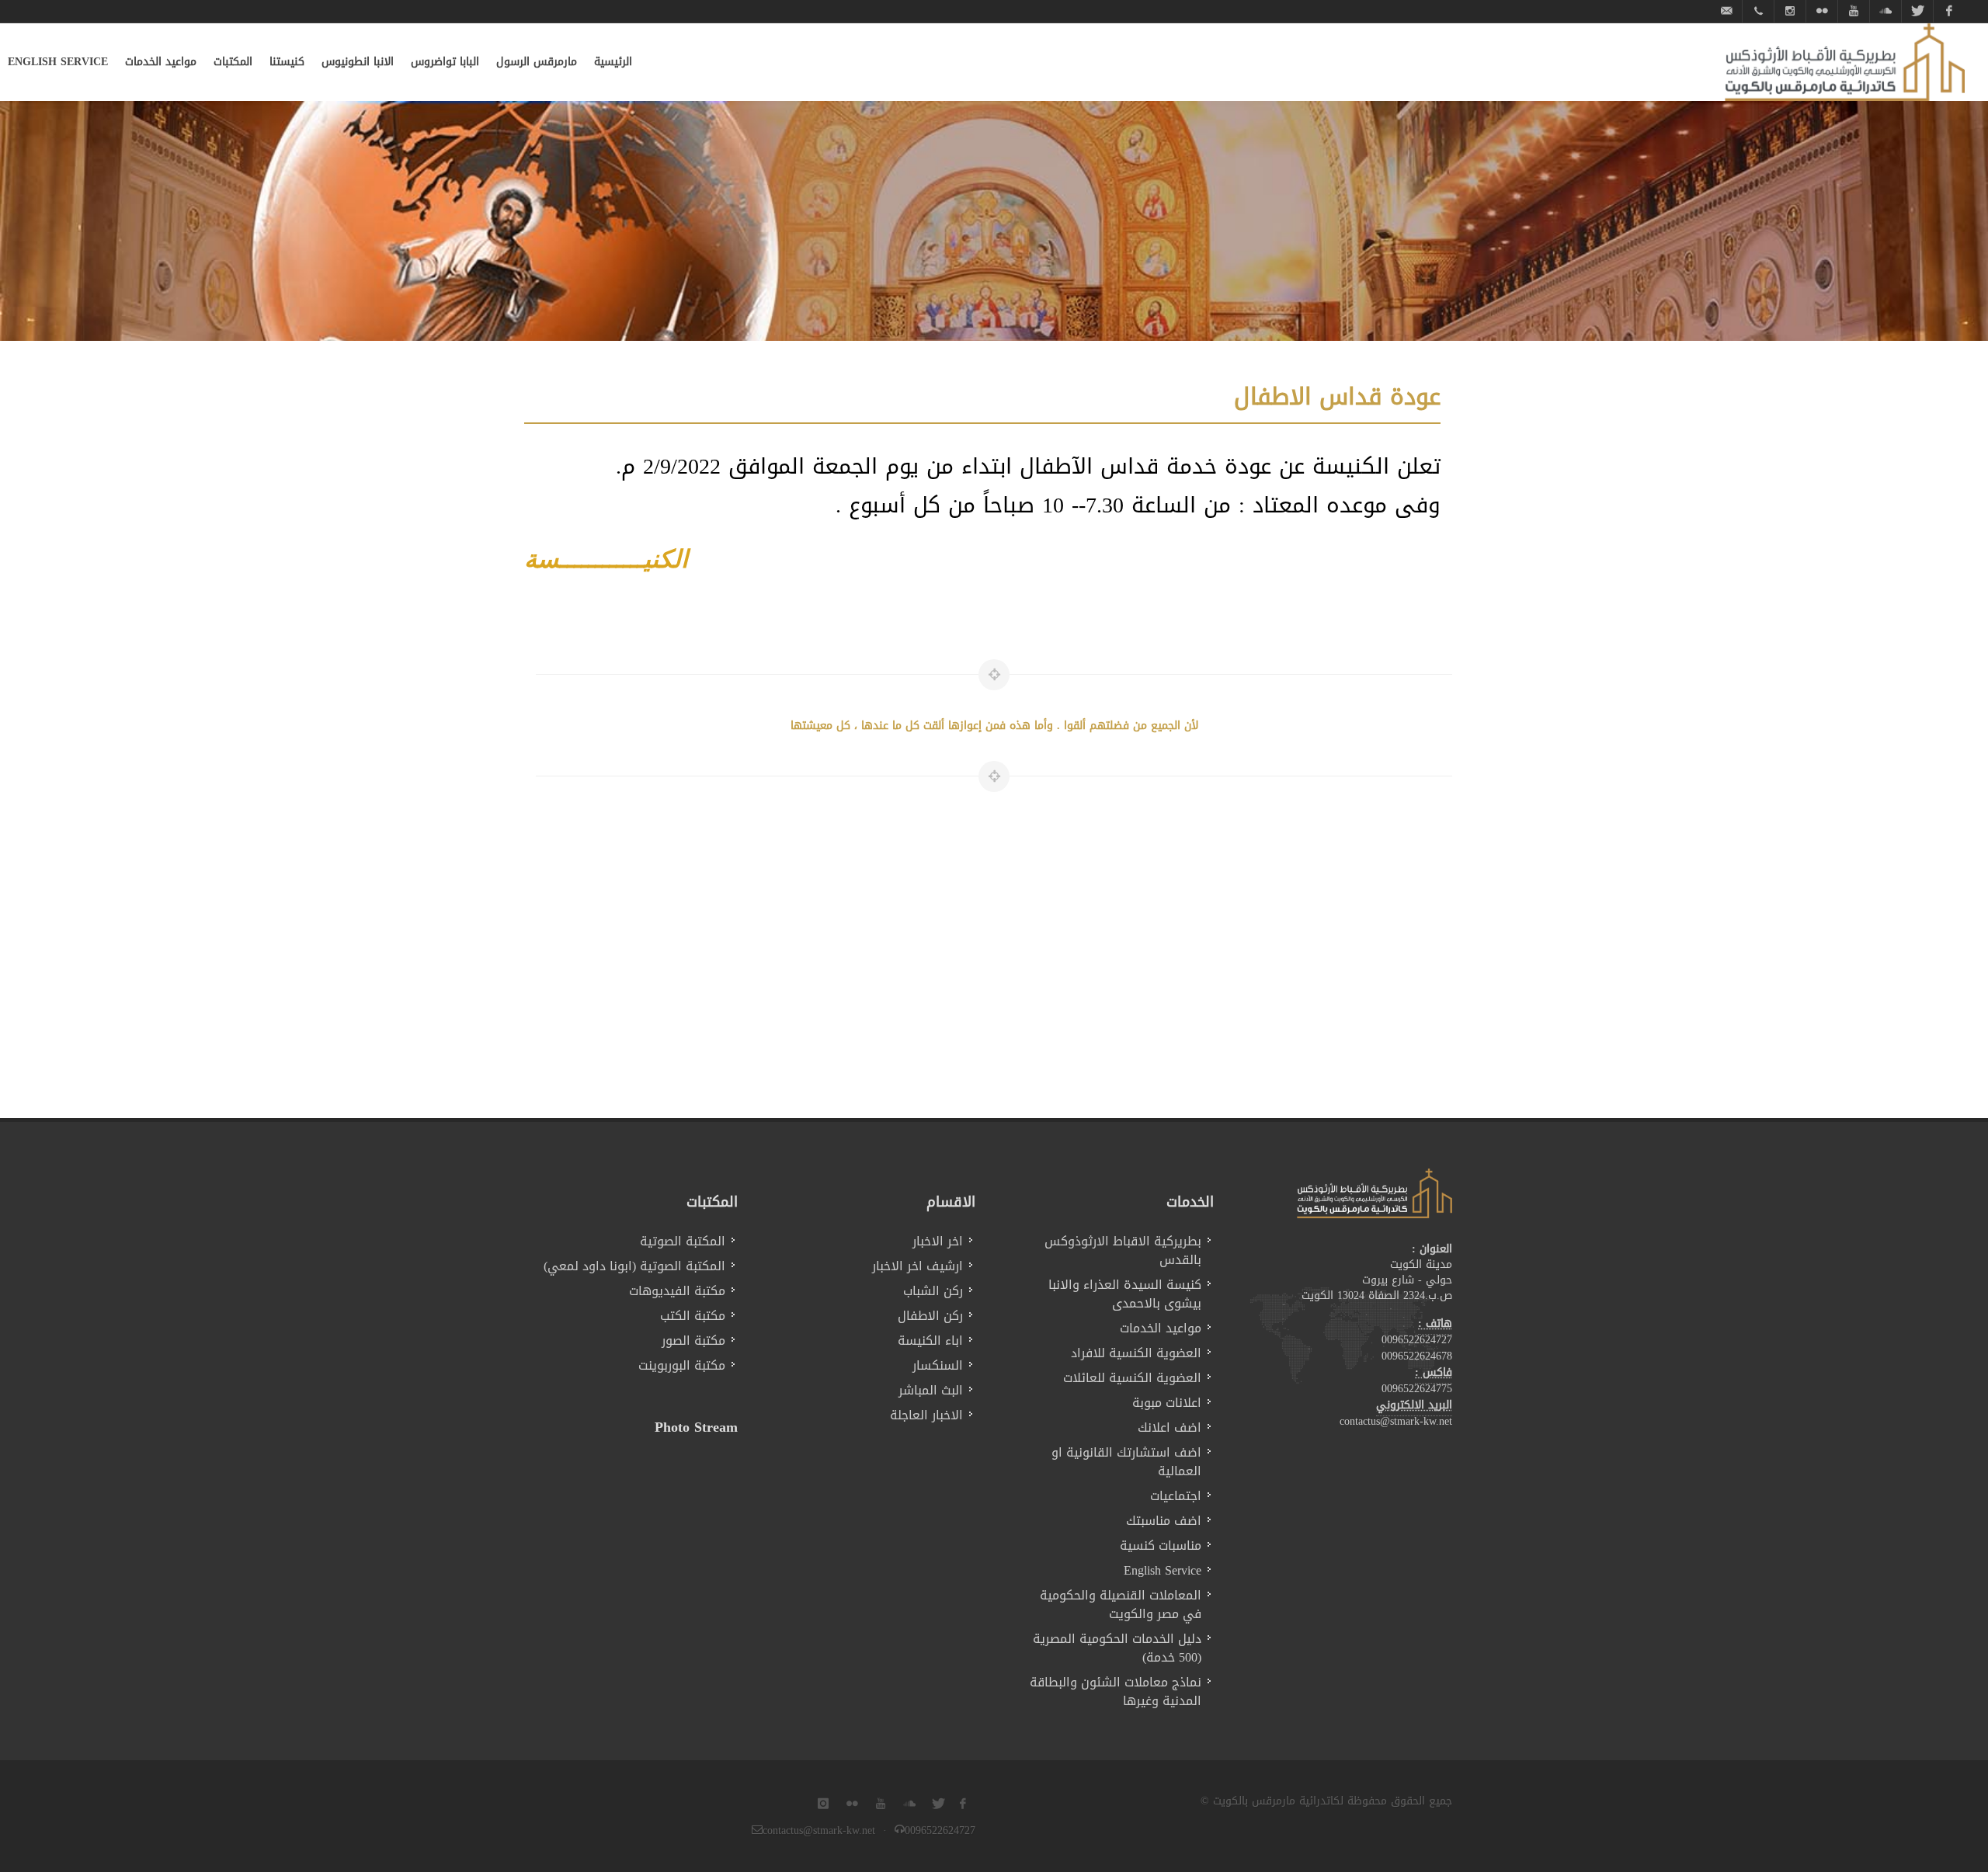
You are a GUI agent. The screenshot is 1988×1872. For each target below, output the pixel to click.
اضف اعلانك (1170, 1428)
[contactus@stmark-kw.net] (1726, 11)
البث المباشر (931, 1391)
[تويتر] (1917, 11)
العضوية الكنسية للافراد (1136, 1353)
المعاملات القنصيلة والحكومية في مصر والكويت (1121, 1605)
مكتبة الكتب (693, 1316)
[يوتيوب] (1854, 11)
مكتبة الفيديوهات (677, 1291)
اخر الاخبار (938, 1242)
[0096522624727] (1758, 11)
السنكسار (938, 1366)
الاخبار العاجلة (926, 1415)
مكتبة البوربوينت (682, 1366)
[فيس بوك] (1949, 11)
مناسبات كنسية (1161, 1546)
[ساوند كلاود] (1885, 11)
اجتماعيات (1176, 1496)
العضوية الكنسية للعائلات (1132, 1378)
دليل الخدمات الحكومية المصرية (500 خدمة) (1117, 1648)
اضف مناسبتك (1164, 1521)
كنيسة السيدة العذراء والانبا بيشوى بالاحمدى (1125, 1294)
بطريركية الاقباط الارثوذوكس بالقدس (1123, 1251)
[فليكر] (1822, 11)
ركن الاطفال (930, 1316)
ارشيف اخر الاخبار (918, 1266)
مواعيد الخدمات (1161, 1328)
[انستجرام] (1790, 11)
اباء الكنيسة (930, 1341)
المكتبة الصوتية (683, 1242)
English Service (1163, 1571)
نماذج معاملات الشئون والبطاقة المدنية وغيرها (1116, 1692)
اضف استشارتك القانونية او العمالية (1126, 1462)
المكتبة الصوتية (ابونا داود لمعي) (634, 1266)
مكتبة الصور (693, 1341)
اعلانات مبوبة (1167, 1403)
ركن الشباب (933, 1291)
